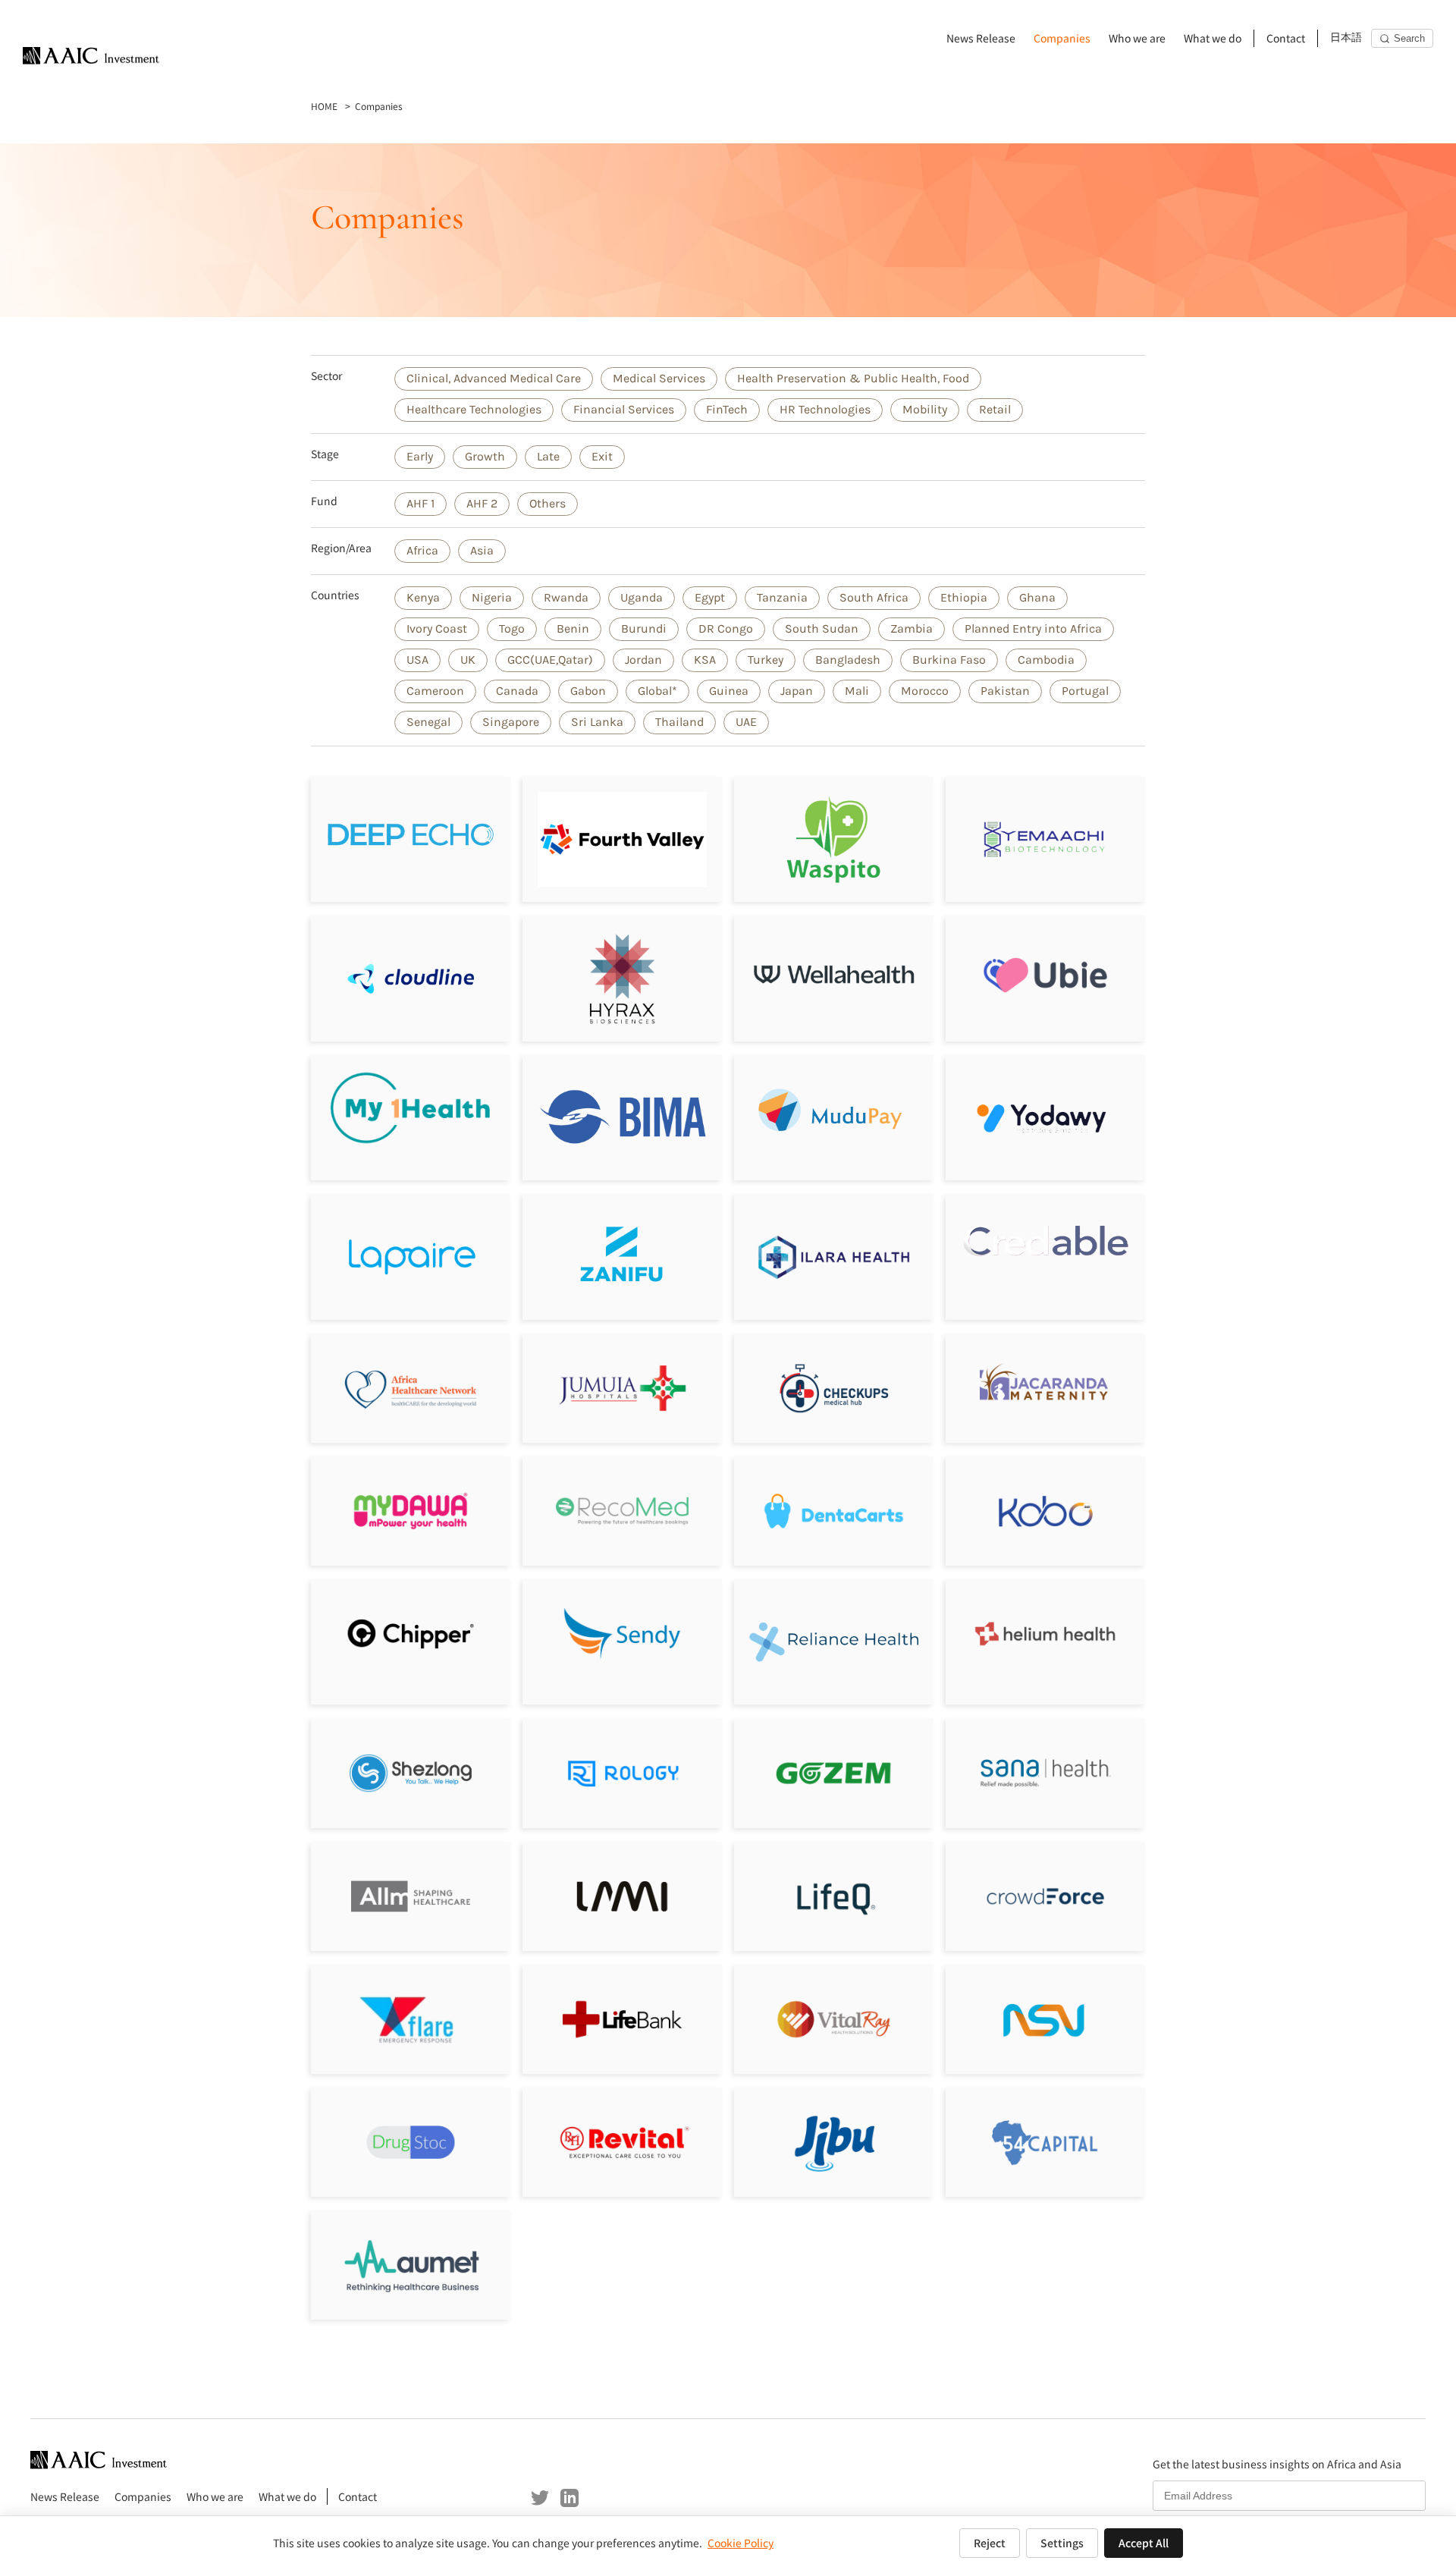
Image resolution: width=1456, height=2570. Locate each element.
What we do (1213, 38)
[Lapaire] (411, 1257)
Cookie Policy (741, 2543)
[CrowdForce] (1045, 1896)
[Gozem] (834, 1773)
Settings (1062, 2543)
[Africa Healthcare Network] (411, 1388)
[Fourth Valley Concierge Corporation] (622, 839)
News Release (981, 38)
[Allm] (411, 1896)
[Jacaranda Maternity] (1045, 1388)
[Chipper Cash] (411, 1634)
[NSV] (1045, 2019)
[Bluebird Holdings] (1045, 2142)
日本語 (1346, 38)
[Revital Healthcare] (622, 2142)
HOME (324, 106)
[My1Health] (411, 1108)
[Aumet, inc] (411, 2265)
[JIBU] (834, 2142)
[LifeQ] (834, 1896)
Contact (1286, 38)
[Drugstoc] (411, 2142)
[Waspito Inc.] (834, 839)
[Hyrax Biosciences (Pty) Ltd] (622, 978)
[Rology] (622, 1773)
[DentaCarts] (834, 1511)
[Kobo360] (1045, 1511)
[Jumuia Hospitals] (622, 1388)
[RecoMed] (622, 1511)
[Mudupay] (834, 1112)
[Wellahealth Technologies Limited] (834, 978)
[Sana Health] (1045, 1773)
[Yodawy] (1045, 1118)
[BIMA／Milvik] (622, 1118)
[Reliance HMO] (834, 1642)
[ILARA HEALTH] (834, 1257)
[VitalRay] (834, 2019)
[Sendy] (622, 1634)
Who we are (1137, 38)
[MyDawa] (411, 1511)
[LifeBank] (622, 2019)
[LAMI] (622, 1896)
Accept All (1144, 2543)
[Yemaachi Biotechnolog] (1045, 839)
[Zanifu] (622, 1257)
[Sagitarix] (834, 1388)
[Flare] (411, 2019)
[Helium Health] (1045, 1634)
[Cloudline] (411, 978)
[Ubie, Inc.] (1045, 975)
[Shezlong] (411, 1773)
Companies (1062, 38)
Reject (990, 2543)
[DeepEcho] (411, 839)
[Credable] (1045, 1240)
